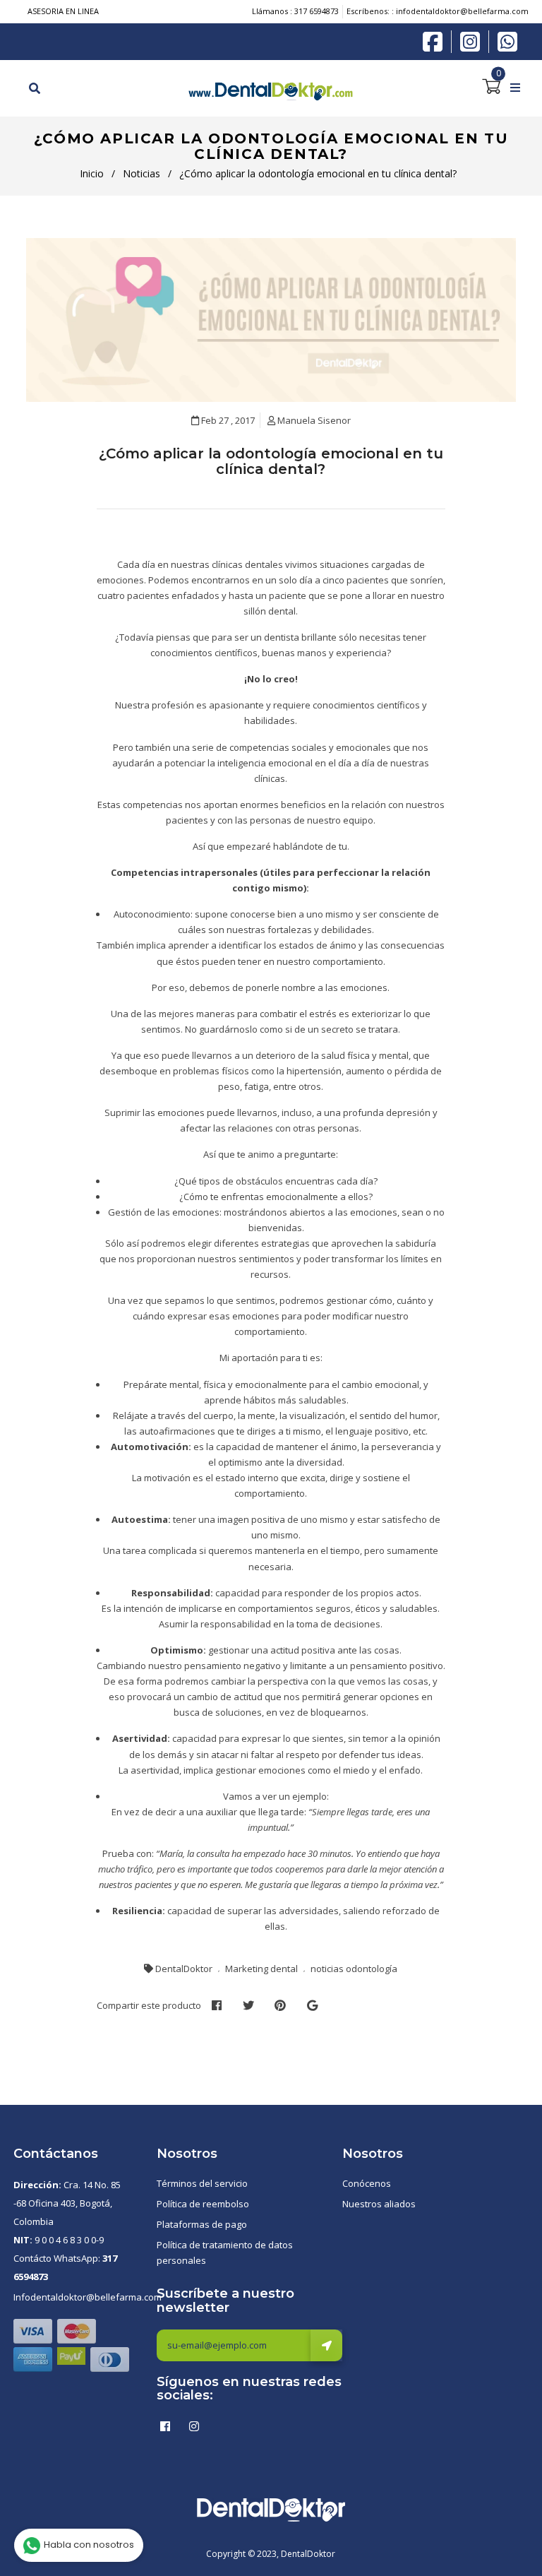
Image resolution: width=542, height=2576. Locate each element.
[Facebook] (436, 40)
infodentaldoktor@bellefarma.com (462, 11)
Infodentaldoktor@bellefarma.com (88, 2297)
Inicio (92, 173)
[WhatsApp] (507, 40)
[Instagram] (474, 42)
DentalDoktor (184, 1969)
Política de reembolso (203, 2204)
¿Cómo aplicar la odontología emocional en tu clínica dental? (271, 461)
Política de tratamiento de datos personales (225, 2252)
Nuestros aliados (379, 2204)
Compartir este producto (149, 2005)
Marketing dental (261, 1969)
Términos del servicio (202, 2183)
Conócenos (367, 2183)
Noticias (141, 173)
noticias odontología (354, 1969)
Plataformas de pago (202, 2224)
